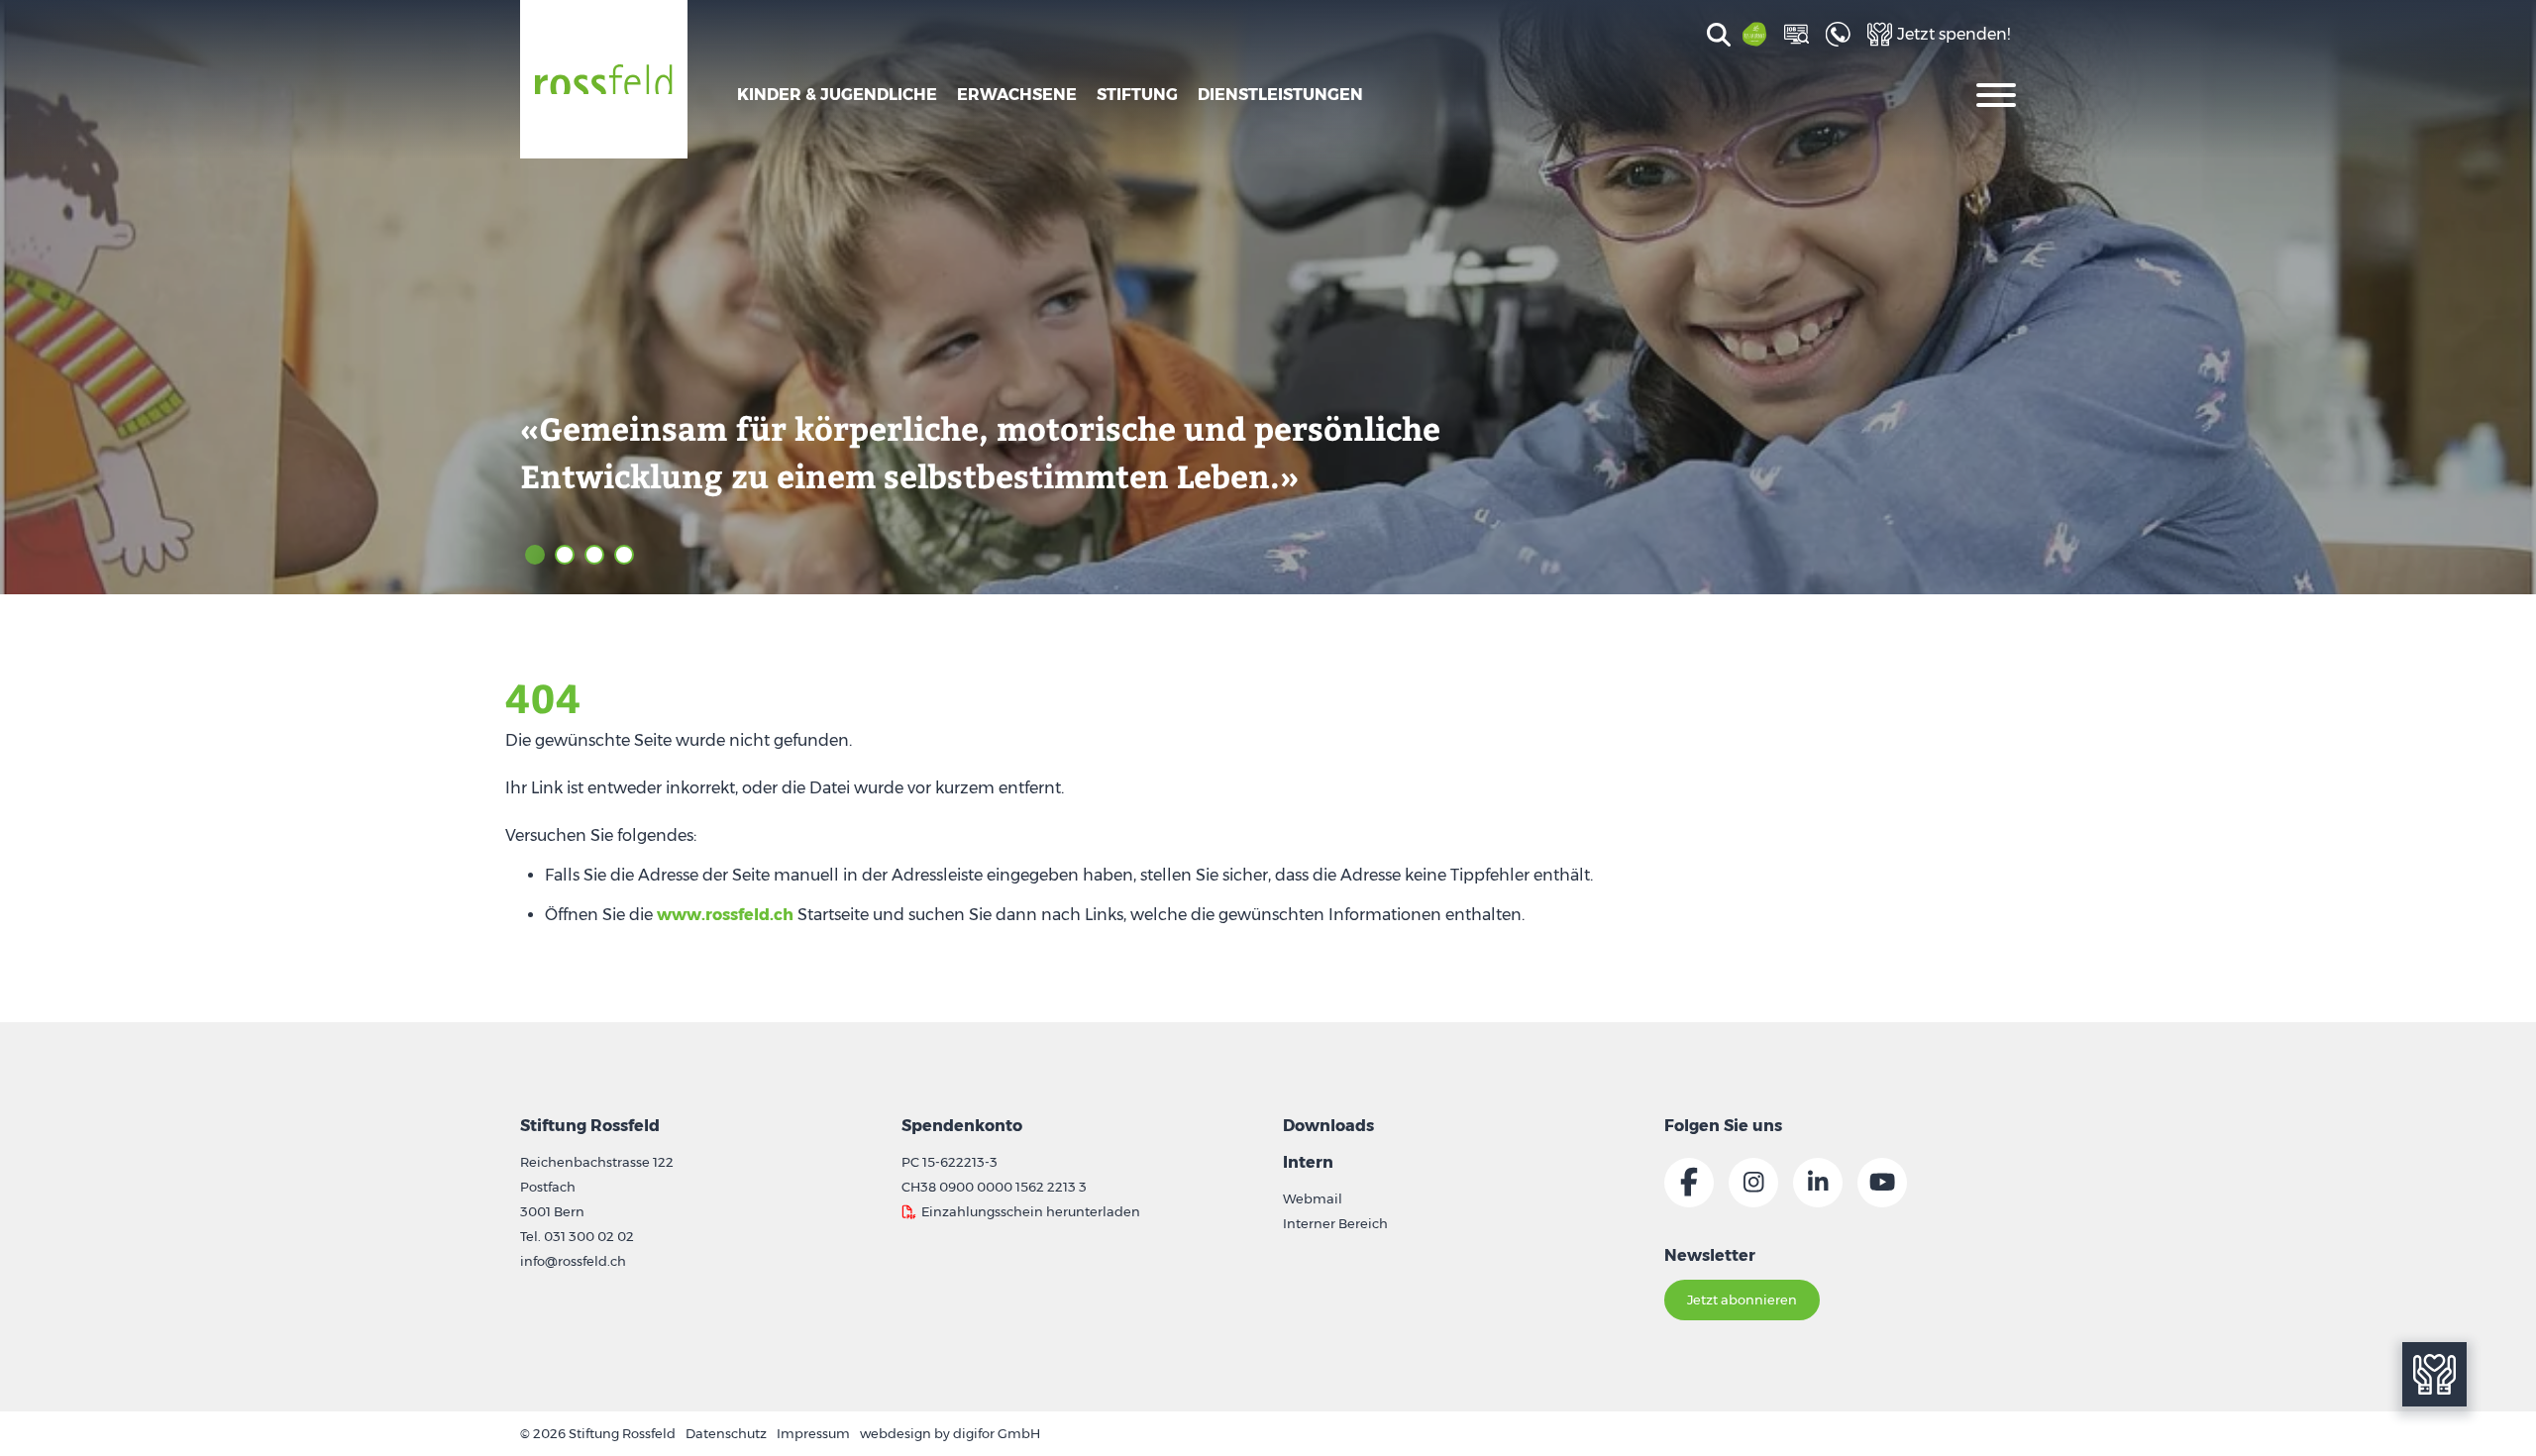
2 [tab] (565, 555)
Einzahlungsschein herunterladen (1031, 1211)
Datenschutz (726, 1433)
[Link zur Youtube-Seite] (1882, 1183)
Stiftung (1137, 95)
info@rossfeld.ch (573, 1261)
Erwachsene (1017, 95)
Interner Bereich (1335, 1223)
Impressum (813, 1433)
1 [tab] (535, 555)
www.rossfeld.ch (725, 915)
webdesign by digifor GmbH (950, 1433)
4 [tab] (624, 555)
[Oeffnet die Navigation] (1996, 93)
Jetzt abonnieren (1742, 1300)
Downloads (1328, 1126)
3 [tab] (594, 555)
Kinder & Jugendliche (837, 95)
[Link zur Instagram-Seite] (1753, 1183)
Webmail (1313, 1198)
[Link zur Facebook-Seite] (1689, 1183)
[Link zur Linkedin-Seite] (1818, 1183)
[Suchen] (1716, 37)
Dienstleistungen (1280, 95)
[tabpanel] (1268, 297)
